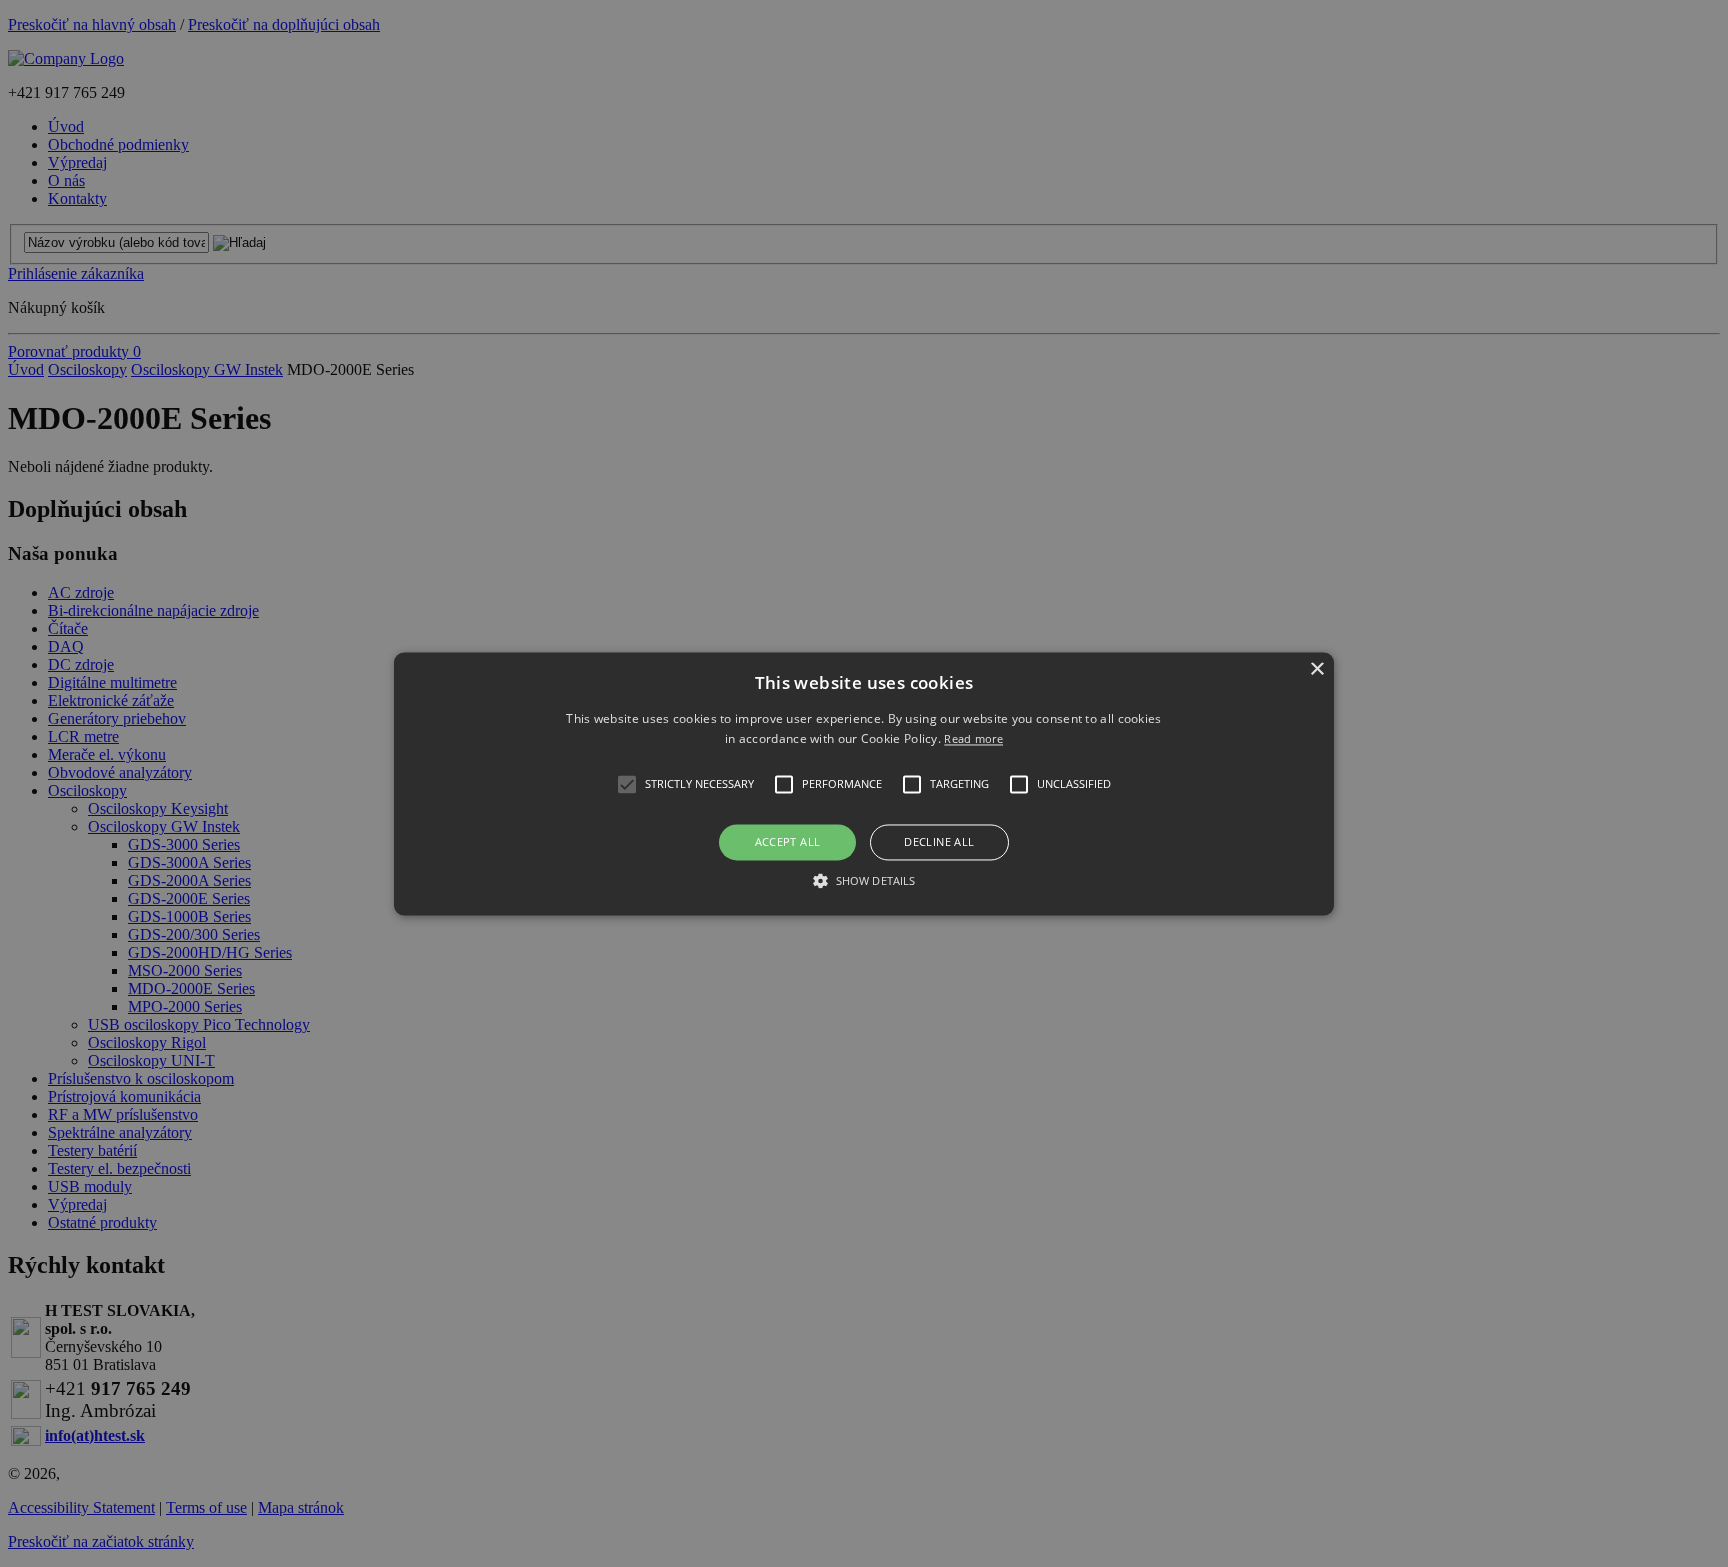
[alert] (864, 783)
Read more (973, 738)
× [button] (1316, 669)
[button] (864, 783)
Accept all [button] (788, 842)
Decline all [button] (939, 842)
